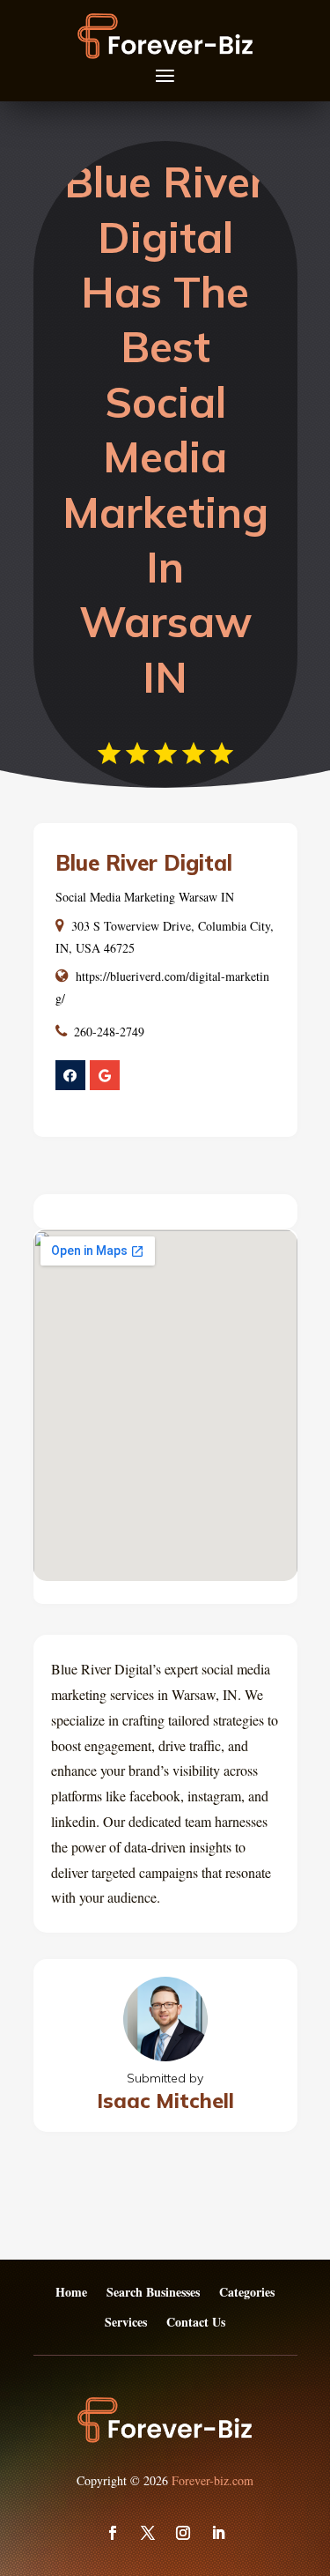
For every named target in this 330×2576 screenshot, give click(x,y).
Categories (247, 2293)
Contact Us (196, 2323)
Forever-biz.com (213, 2480)
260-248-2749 (109, 1032)
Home (71, 2293)
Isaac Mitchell (165, 2101)
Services (126, 2323)
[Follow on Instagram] (183, 2533)
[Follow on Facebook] (113, 2533)
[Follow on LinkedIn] (218, 2533)
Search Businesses (153, 2293)
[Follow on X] (148, 2533)
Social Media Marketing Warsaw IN (145, 897)
